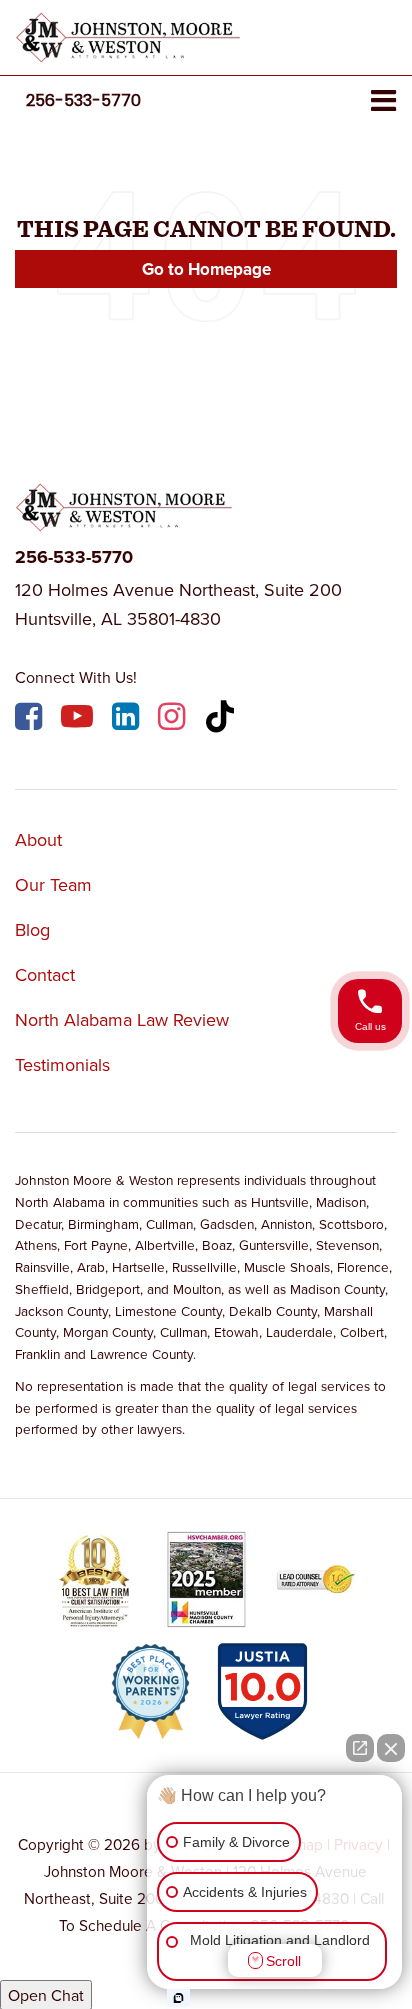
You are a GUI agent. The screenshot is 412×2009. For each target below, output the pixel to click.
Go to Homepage (206, 269)
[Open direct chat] (360, 1748)
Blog (32, 929)
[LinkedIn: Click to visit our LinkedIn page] (128, 719)
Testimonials (62, 1064)
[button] (83, 100)
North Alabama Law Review (122, 1019)
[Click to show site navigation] (383, 101)
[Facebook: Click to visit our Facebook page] (31, 719)
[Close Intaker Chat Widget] (391, 1748)
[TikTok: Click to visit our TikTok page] (222, 719)
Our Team (53, 884)
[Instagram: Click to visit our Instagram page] (174, 719)
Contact (45, 974)
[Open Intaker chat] (178, 1998)
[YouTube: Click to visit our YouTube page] (79, 719)
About (38, 839)
